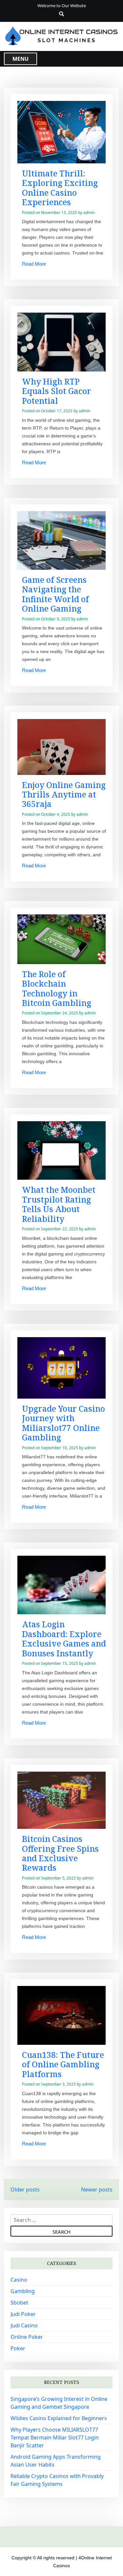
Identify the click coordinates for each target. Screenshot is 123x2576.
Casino (19, 2280)
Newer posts (97, 2190)
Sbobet (19, 2303)
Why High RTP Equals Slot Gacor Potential (57, 391)
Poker (18, 2348)
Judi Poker (23, 2314)
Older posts (25, 2190)
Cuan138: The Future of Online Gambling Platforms (63, 2064)
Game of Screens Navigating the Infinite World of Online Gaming (55, 594)
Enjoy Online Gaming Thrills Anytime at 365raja (64, 795)
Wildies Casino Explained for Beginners (59, 2418)
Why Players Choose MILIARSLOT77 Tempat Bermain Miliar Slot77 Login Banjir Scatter (55, 2437)
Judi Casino (24, 2325)
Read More (34, 264)
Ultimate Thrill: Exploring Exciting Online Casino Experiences (60, 188)
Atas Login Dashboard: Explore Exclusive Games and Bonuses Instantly (64, 1639)
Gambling (23, 2291)
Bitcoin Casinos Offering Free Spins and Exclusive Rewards (60, 1853)
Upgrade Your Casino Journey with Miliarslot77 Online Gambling (63, 1423)
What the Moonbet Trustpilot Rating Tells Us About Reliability (59, 1204)
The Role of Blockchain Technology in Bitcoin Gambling (57, 988)
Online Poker (27, 2337)
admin (89, 213)
